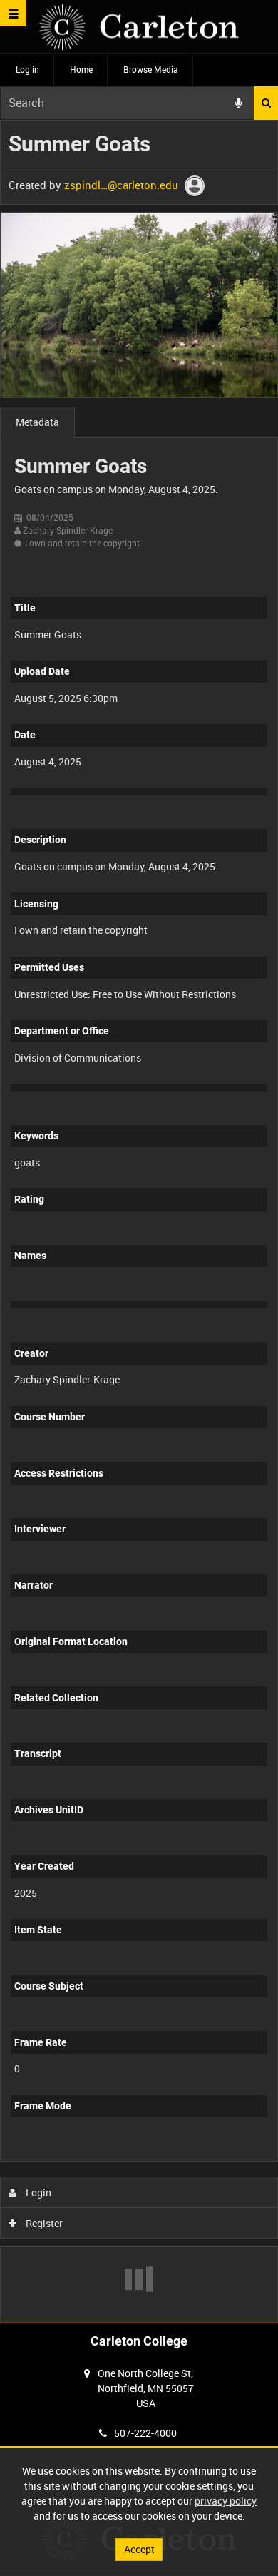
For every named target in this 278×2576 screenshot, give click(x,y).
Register (43, 2223)
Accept (139, 2549)
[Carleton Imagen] (139, 27)
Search (266, 103)
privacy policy (226, 2501)
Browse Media (151, 69)
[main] (139, 1221)
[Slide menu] (13, 13)
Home (81, 69)
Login (37, 2193)
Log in (27, 69)
